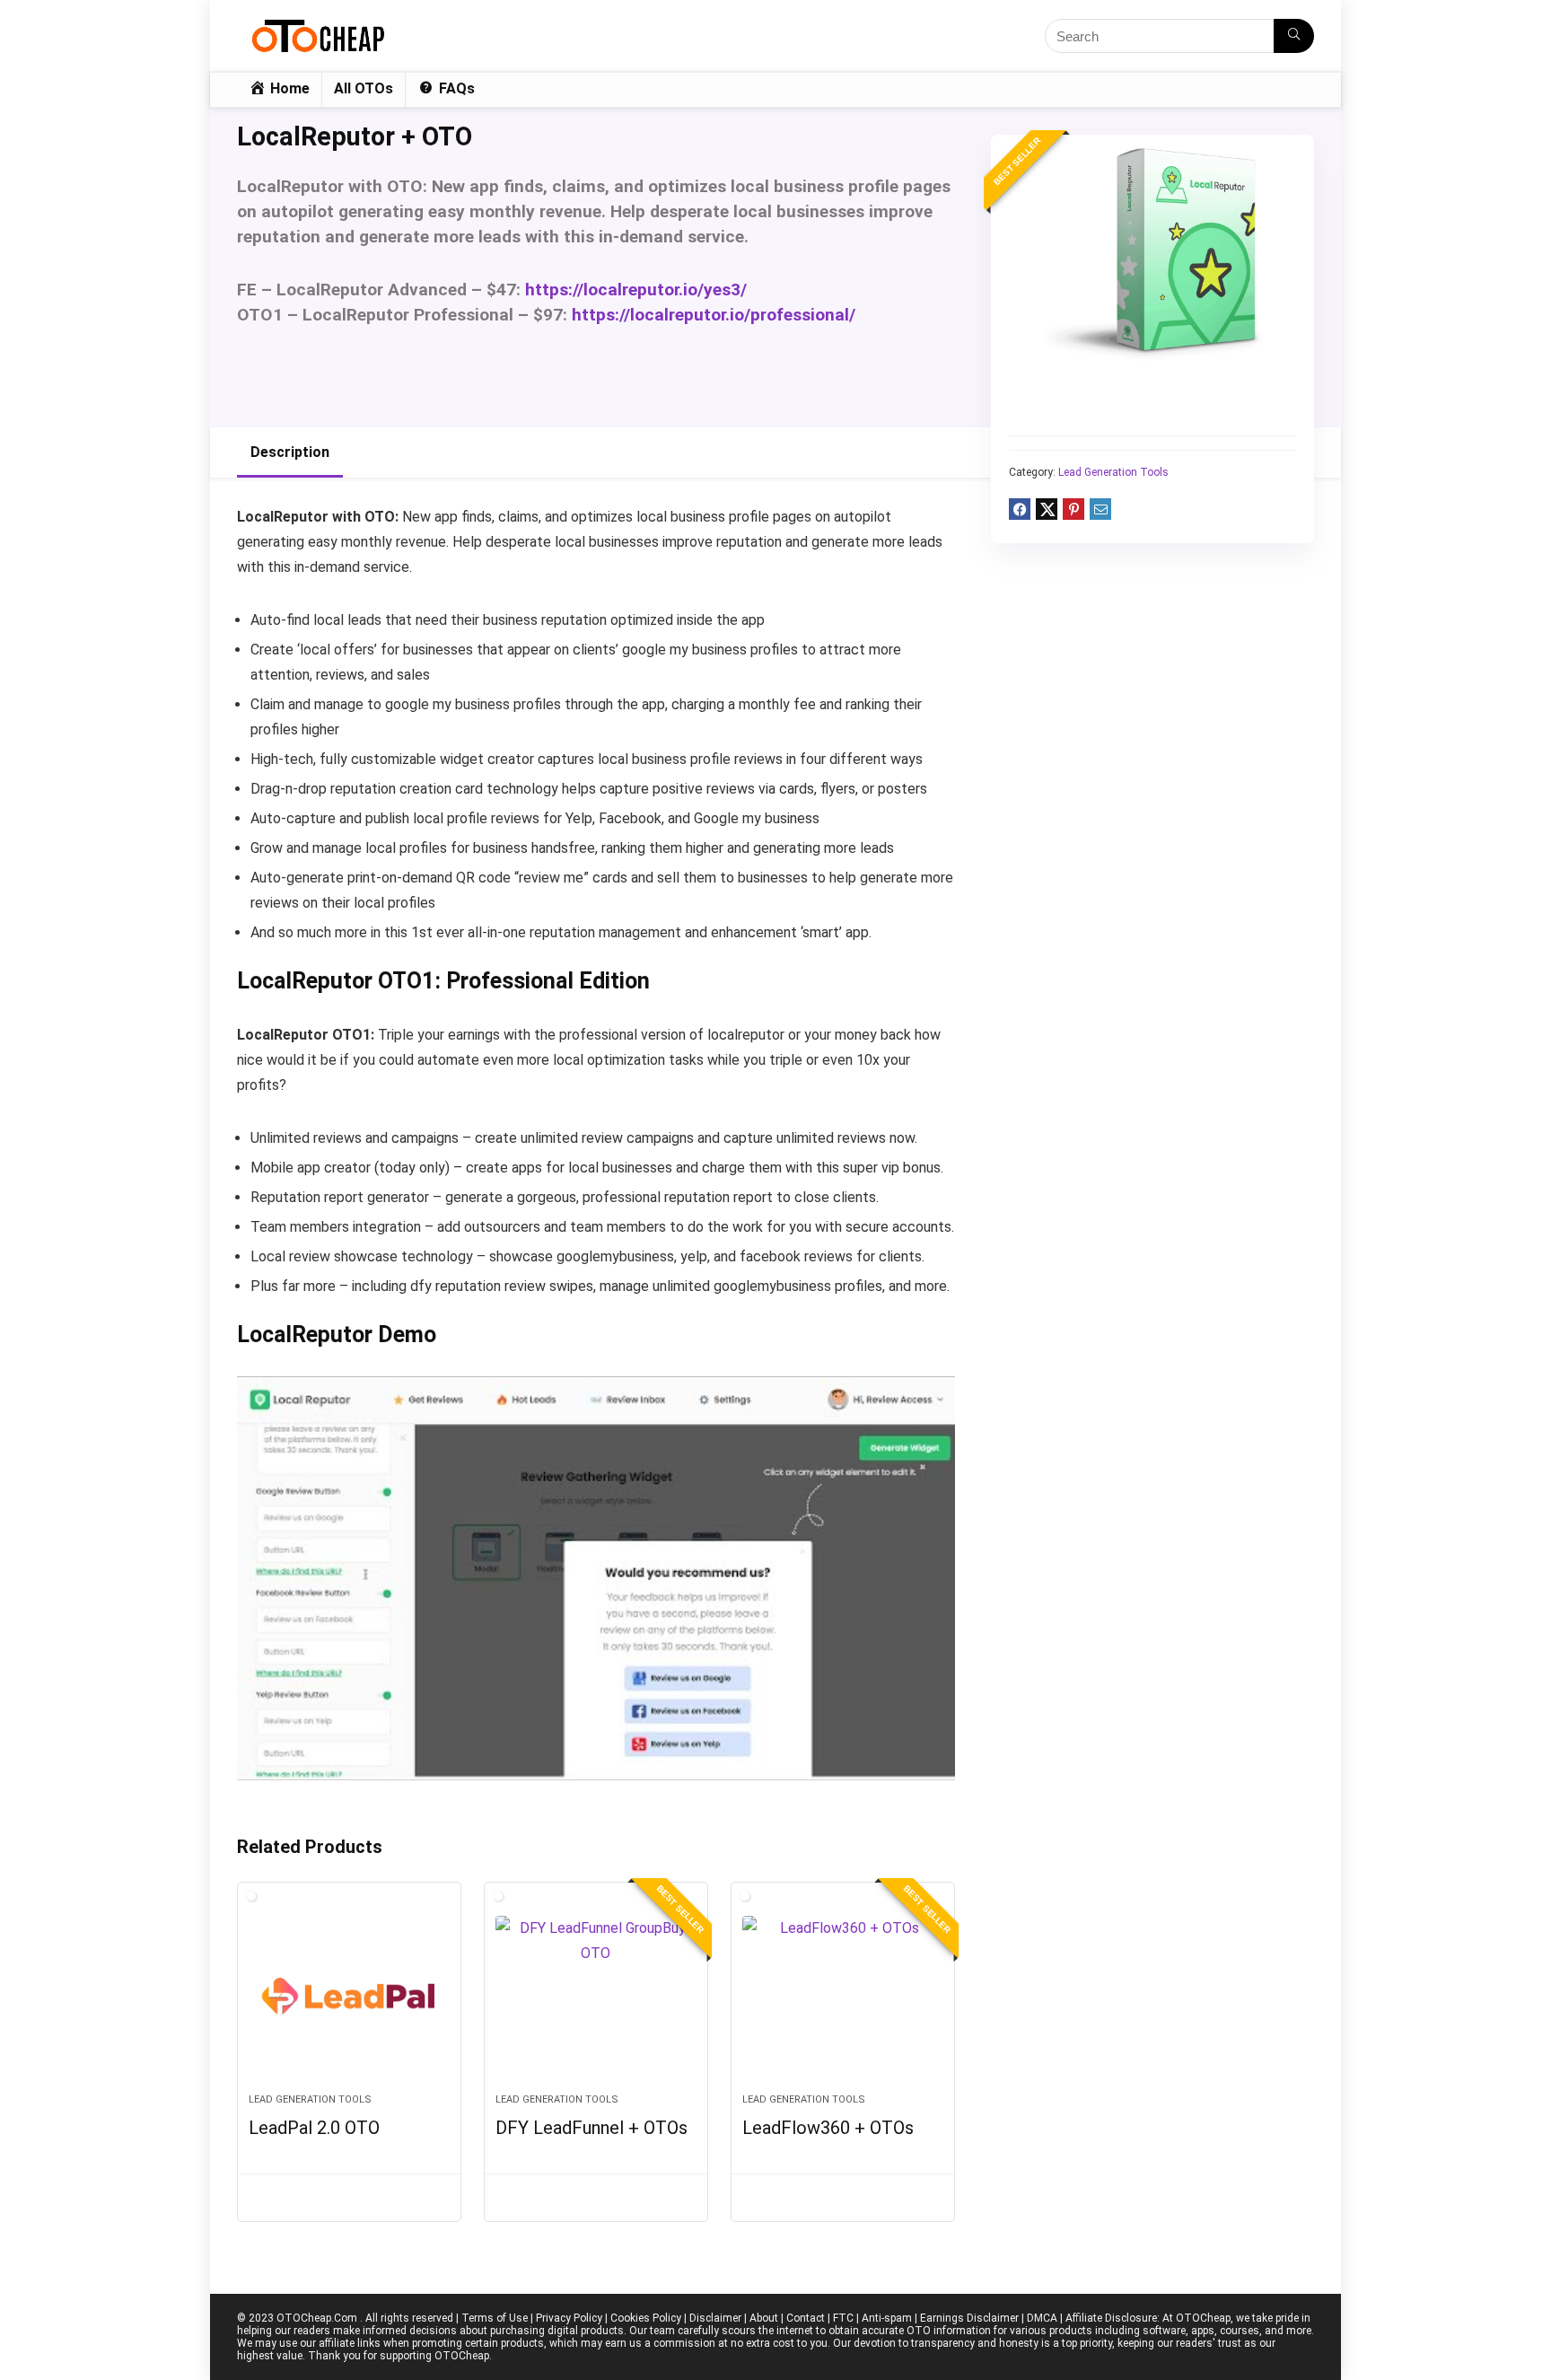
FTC (843, 2318)
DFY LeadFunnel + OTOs (591, 2128)
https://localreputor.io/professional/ (714, 315)
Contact (806, 2318)
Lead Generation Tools (1113, 472)
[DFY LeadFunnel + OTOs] (596, 1997)
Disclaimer (715, 2318)
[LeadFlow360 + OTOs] (843, 1997)
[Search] (1294, 36)
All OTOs (364, 88)
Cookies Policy (646, 2318)
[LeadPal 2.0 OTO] (349, 1997)
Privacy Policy (569, 2318)
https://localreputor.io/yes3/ (636, 290)
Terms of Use (495, 2318)
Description (290, 452)
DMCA (1042, 2318)
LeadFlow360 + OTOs (828, 2128)
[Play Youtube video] (596, 1578)
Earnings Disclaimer (969, 2318)
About (764, 2318)
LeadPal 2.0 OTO (314, 2128)
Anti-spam (887, 2318)
